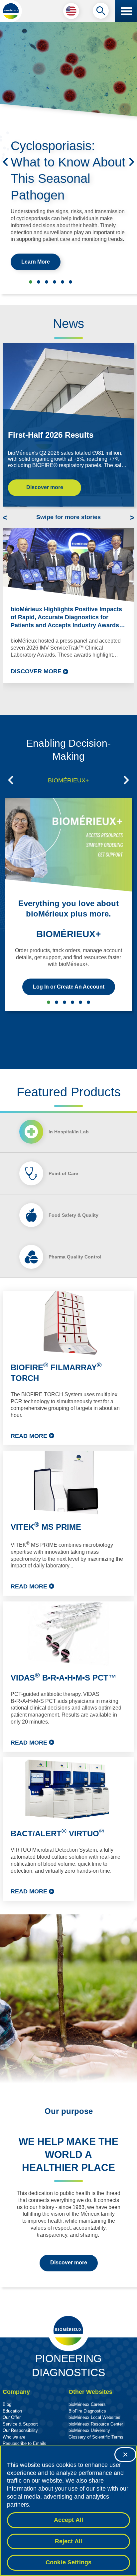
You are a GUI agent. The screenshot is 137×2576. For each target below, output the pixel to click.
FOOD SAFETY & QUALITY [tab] (72, 1002)
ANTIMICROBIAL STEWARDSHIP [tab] (57, 1002)
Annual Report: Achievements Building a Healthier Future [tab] (63, 282)
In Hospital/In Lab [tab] (69, 1132)
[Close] (125, 2455)
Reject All (69, 2541)
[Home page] (11, 11)
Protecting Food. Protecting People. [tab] (55, 282)
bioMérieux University (89, 2430)
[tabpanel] (68, 1596)
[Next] (132, 162)
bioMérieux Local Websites (94, 2417)
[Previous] (5, 162)
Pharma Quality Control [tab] (75, 1257)
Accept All (69, 2520)
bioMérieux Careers (87, 2404)
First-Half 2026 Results (51, 435)
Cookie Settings (69, 2562)
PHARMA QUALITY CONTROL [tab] (80, 1002)
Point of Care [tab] (63, 1173)
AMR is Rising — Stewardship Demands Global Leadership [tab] (70, 282)
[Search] (101, 12)
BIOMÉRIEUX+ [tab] (68, 780)
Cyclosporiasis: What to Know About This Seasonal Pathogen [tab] (31, 282)
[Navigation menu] (126, 11)
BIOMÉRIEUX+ (68, 934)
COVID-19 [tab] (88, 1002)
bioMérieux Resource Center (96, 2424)
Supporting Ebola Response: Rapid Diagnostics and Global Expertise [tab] (39, 282)
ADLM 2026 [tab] (47, 282)
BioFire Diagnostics (87, 2411)
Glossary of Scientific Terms (96, 2437)
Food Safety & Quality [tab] (73, 1215)
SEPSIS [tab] (65, 1002)
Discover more (45, 487)
